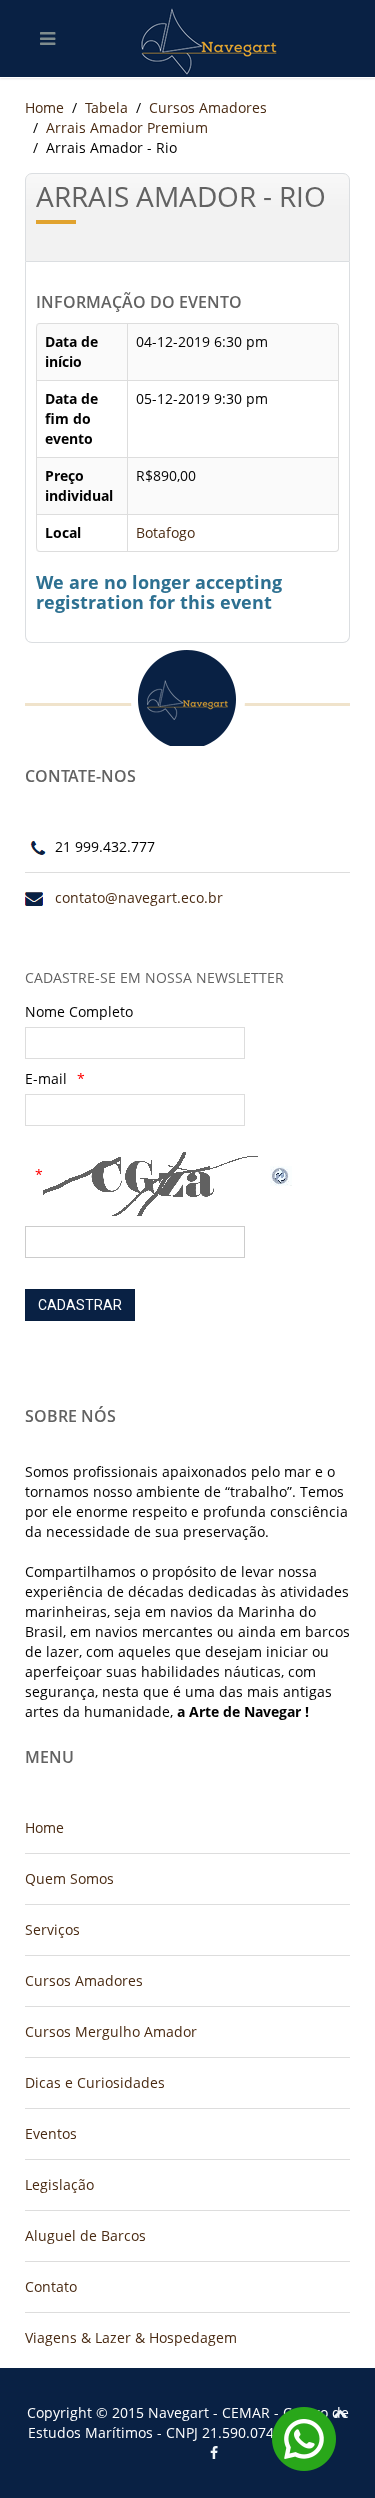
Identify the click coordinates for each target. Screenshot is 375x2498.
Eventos (51, 2133)
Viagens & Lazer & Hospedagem (131, 2337)
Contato (51, 2286)
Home (44, 107)
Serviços (52, 1929)
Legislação (59, 2184)
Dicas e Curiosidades (95, 2082)
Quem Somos (69, 1878)
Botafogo (165, 532)
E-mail (46, 1078)
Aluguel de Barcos (85, 2235)
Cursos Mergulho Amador (111, 2031)
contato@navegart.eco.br (139, 897)
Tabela (106, 107)
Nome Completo (79, 1011)
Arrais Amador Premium (127, 127)
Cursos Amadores (208, 107)
